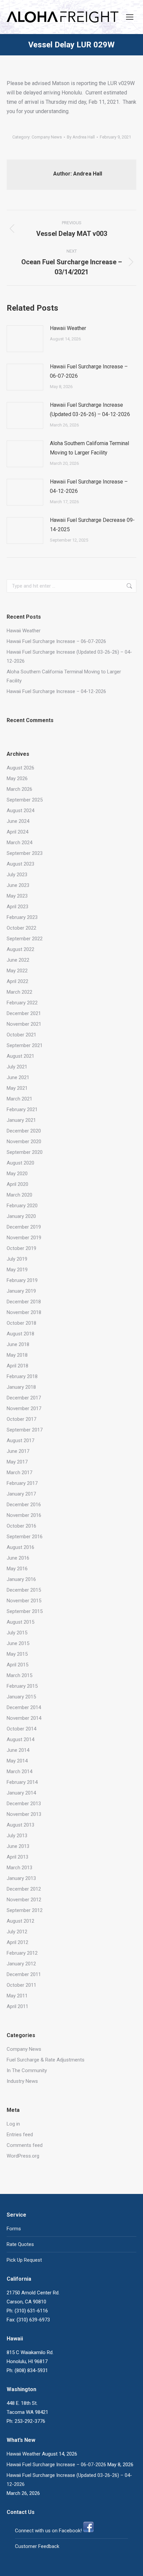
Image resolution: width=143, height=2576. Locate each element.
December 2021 (24, 1013)
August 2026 (20, 768)
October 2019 (21, 1248)
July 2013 (17, 1836)
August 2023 (20, 864)
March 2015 (19, 1675)
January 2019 (21, 1291)
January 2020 (21, 1216)
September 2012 (25, 1910)
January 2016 (21, 1579)
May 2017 (17, 1462)
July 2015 (17, 1633)
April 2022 (17, 981)
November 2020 (24, 1142)
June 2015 (18, 1643)
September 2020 (25, 1152)
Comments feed (25, 2145)
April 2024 (17, 832)
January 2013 (21, 1878)
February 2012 (22, 1953)
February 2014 (22, 1782)
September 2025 (25, 800)
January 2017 (21, 1494)
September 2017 (25, 1430)
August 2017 (20, 1440)
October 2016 (21, 1526)
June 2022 (18, 960)
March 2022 (19, 992)
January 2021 (21, 1120)
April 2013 (17, 1857)
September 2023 (25, 853)
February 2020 (22, 1206)
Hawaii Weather (68, 328)
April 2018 (17, 1366)
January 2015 (21, 1697)
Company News (47, 137)
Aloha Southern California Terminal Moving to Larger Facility (89, 448)
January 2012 (21, 1964)
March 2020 (19, 1195)
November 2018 (24, 1312)
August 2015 (20, 1622)
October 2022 (21, 928)
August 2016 (20, 1547)
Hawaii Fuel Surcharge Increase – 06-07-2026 (89, 371)
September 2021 (25, 1045)
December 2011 (24, 1974)
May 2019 (17, 1270)
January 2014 (21, 1793)
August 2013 (20, 1825)
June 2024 (18, 821)
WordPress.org (23, 2156)
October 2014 (21, 1729)
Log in (13, 2124)
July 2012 (17, 1932)
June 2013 (18, 1846)
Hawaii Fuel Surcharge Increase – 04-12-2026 (89, 486)
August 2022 (20, 949)
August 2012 (20, 1921)
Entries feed (20, 2135)
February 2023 (22, 917)
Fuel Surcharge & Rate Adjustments (46, 2060)
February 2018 (22, 1376)
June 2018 (18, 1344)
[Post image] (25, 339)
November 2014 (24, 1718)
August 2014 (20, 1739)
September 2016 (25, 1537)
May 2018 (17, 1355)
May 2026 (17, 778)
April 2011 (17, 2006)
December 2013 (24, 1804)
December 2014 (24, 1707)
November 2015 (24, 1601)
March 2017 (19, 1473)
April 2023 (17, 907)
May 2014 (17, 1761)
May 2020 (17, 1174)
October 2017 (21, 1419)
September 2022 (25, 939)
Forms (14, 2229)
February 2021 (22, 1109)
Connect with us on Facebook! (48, 2531)
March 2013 (19, 1868)
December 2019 (24, 1227)
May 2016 (17, 1569)
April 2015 (17, 1665)
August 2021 (20, 1056)
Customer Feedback (37, 2546)
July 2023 (17, 875)
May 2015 (17, 1654)
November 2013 (24, 1814)
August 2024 (20, 811)
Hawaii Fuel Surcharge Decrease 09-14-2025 (92, 525)
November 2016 (24, 1515)
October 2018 (21, 1323)
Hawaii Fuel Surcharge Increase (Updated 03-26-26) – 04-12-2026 (90, 410)
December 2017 (24, 1398)
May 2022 (17, 971)
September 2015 (25, 1611)
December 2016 (24, 1505)
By (81, 137)
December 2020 (24, 1131)
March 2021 (19, 1099)
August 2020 (20, 1163)
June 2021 (18, 1077)
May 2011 (17, 1996)
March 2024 (19, 843)
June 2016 (18, 1558)
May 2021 (17, 1088)
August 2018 (20, 1334)
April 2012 (17, 1942)
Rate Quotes (20, 2244)
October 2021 (21, 1035)
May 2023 (17, 896)
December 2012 (24, 1889)
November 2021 (24, 1024)
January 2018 (21, 1387)
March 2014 (19, 1772)
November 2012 (24, 1900)
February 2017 (22, 1483)
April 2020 (17, 1184)
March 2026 (19, 789)
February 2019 (22, 1280)
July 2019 (17, 1259)
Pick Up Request (24, 2260)
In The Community (27, 2070)
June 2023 (18, 885)
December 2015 (24, 1590)
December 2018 (24, 1302)
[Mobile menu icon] (130, 17)
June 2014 (18, 1750)
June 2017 (18, 1451)
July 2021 (17, 1067)
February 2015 (22, 1686)
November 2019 (24, 1238)
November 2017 (24, 1408)
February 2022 (22, 1003)
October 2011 (21, 1985)
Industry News (22, 2081)
